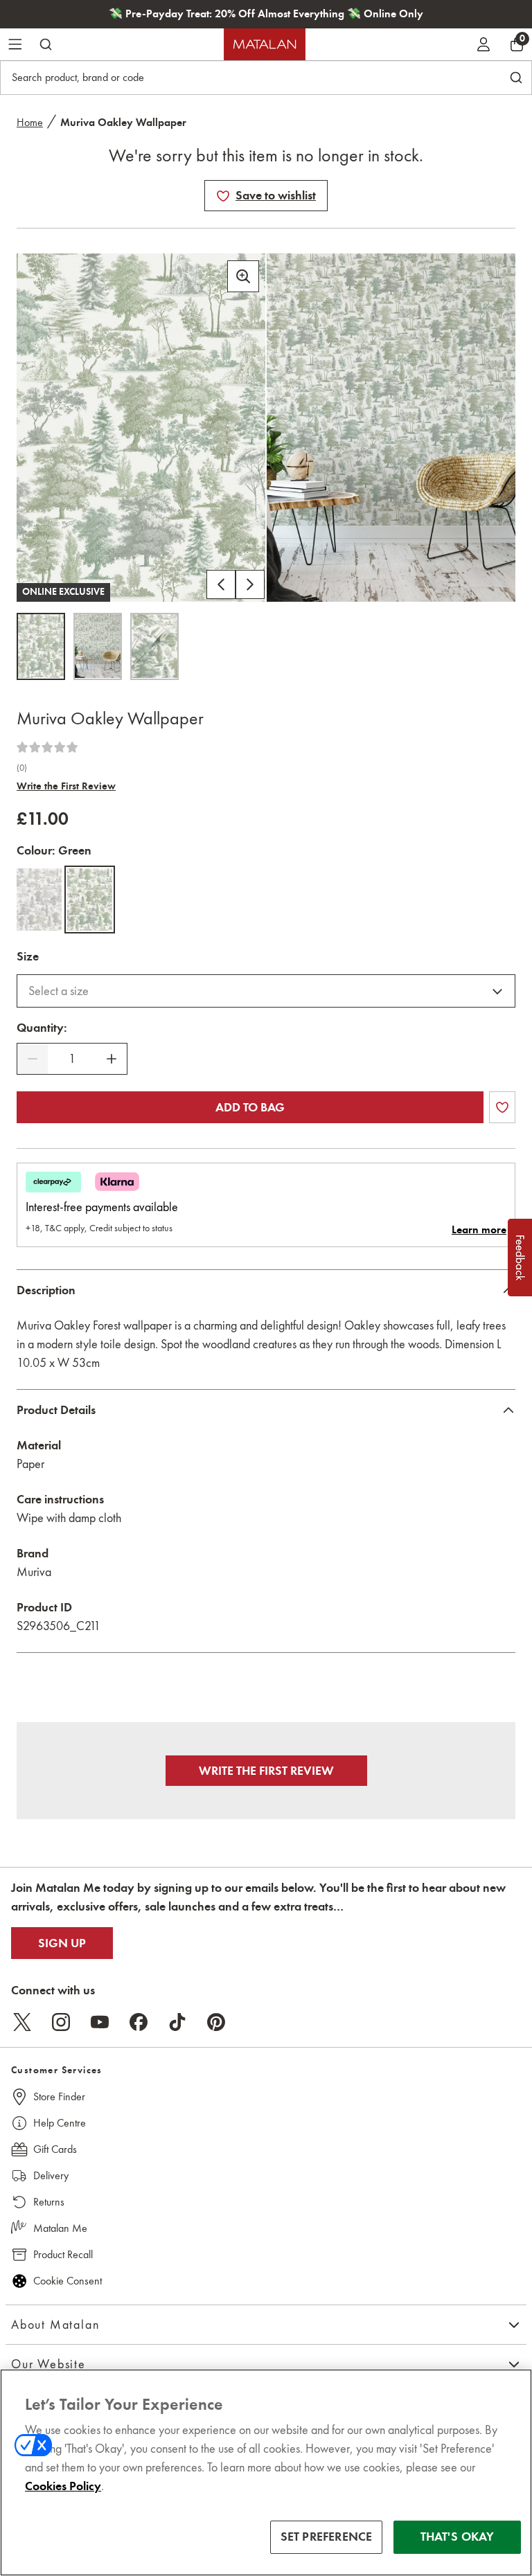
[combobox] (266, 991)
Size (28, 956)
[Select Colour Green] (90, 900)
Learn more (479, 1230)
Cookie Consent (68, 2281)
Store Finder (59, 2096)
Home (30, 122)
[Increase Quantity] (112, 1059)
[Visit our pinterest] (216, 2022)
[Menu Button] (15, 44)
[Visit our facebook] (139, 2022)
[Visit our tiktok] (177, 2022)
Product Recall (63, 2254)
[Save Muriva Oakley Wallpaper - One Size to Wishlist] (223, 196)
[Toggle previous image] (221, 584)
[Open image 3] (154, 646)
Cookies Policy (63, 2486)
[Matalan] (265, 44)
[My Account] (484, 44)
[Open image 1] (41, 646)
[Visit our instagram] (61, 2022)
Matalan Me (60, 2228)
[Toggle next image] (250, 584)
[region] (266, 2472)
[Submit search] (46, 44)
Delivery (51, 2175)
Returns (49, 2202)
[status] (72, 1059)
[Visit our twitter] (22, 2022)
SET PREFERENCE (327, 2537)
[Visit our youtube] (100, 2022)
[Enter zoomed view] (243, 276)
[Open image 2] (98, 646)
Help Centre (60, 2123)
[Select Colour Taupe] (39, 900)
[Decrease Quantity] (33, 1059)
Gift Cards (55, 2149)
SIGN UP (62, 1943)
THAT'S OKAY (458, 2537)
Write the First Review (66, 786)
